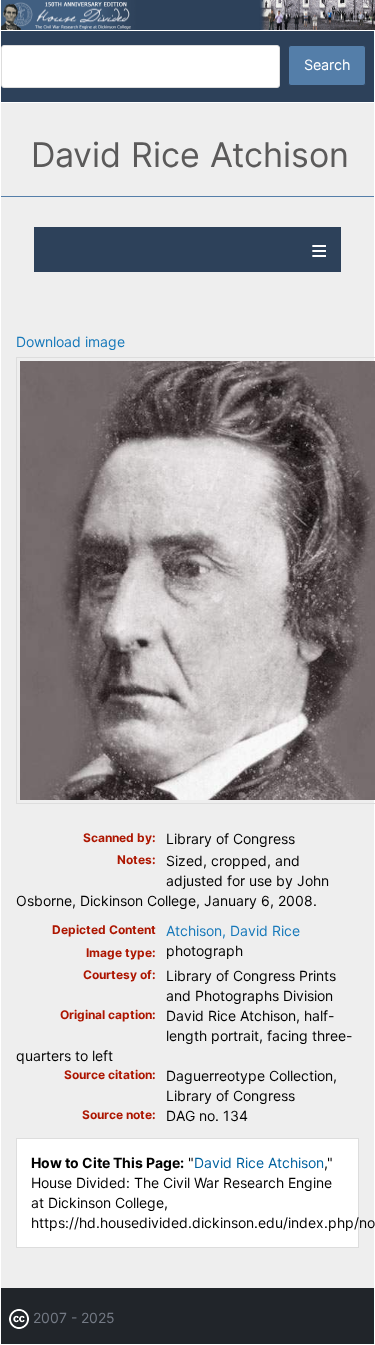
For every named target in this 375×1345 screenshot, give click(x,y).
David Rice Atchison (259, 1162)
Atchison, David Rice (233, 930)
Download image (70, 341)
